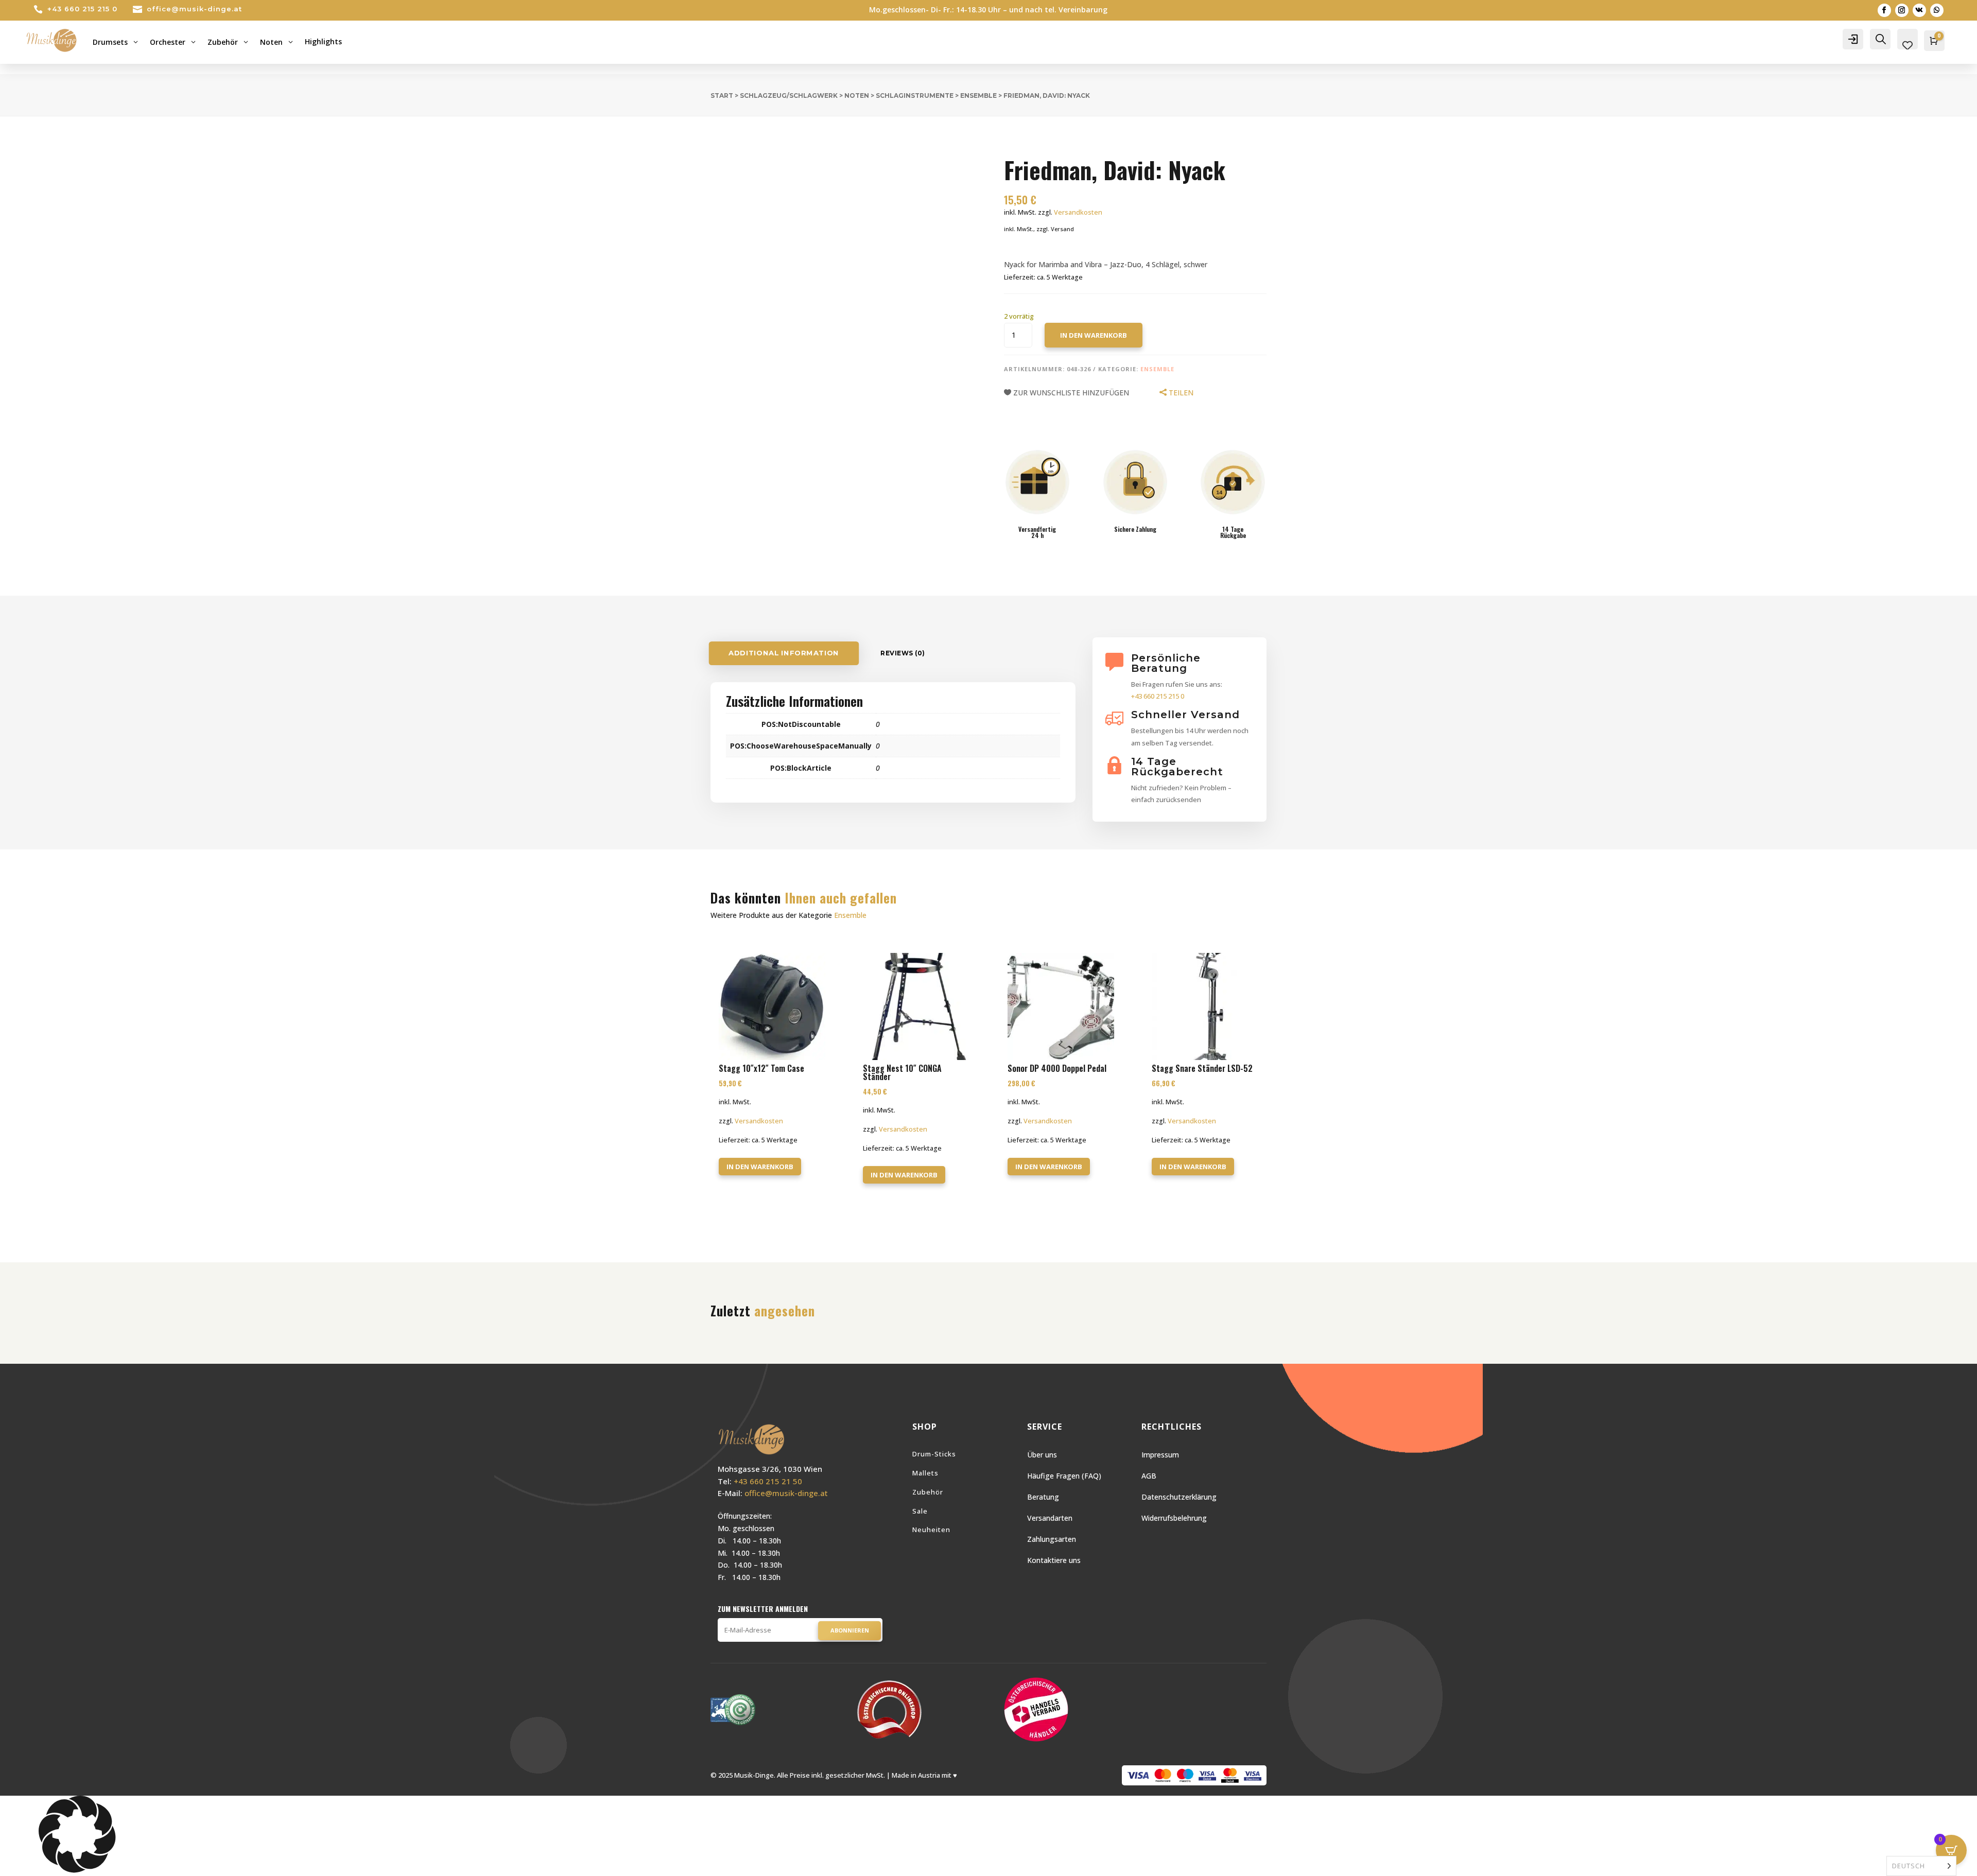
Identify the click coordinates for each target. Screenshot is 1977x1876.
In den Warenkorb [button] (760, 1167)
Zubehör (928, 1492)
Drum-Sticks (934, 1454)
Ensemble (978, 95)
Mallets (925, 1473)
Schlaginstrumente (915, 95)
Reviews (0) (903, 653)
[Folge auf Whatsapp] (1937, 10)
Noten (857, 95)
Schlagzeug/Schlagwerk (789, 95)
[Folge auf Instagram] (1902, 10)
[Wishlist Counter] (1907, 45)
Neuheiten (931, 1530)
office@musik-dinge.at (194, 9)
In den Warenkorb (1094, 335)
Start (722, 95)
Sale (920, 1511)
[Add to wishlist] (703, 139)
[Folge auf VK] (1919, 10)
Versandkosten (1078, 212)
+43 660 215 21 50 (768, 1481)
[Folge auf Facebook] (1884, 10)
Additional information (784, 653)
